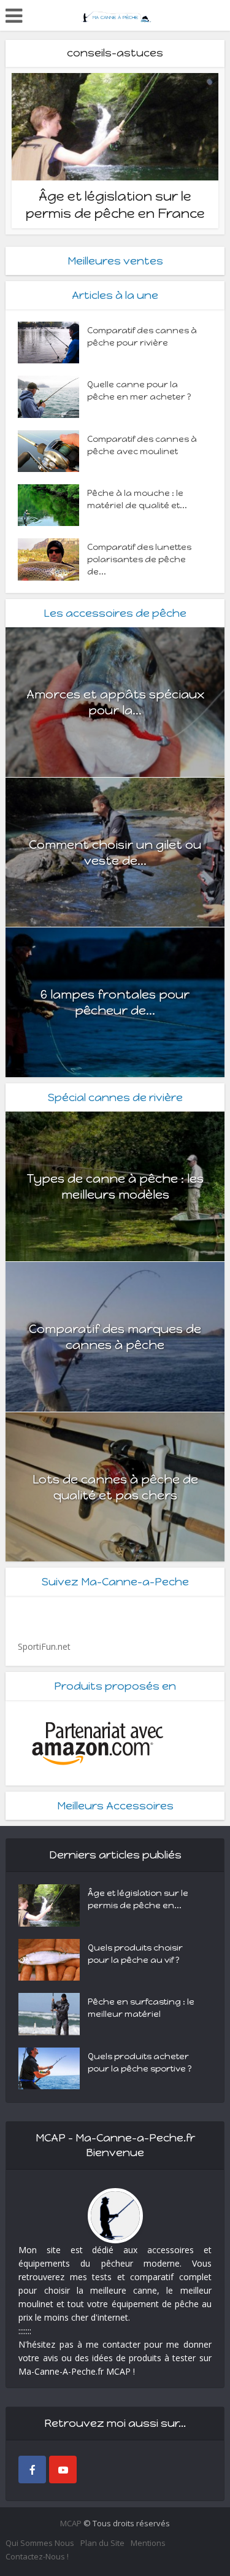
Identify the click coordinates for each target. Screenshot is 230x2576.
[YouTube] (63, 2470)
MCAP (71, 2523)
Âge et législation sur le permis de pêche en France (115, 205)
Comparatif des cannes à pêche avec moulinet (142, 445)
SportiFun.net (44, 1646)
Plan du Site (102, 2543)
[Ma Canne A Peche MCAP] (115, 14)
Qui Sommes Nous (40, 2543)
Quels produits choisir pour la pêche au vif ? (135, 1954)
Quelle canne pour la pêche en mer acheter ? (139, 391)
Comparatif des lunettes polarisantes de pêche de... (139, 559)
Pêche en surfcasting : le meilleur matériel (141, 2008)
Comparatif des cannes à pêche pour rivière (142, 337)
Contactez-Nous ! (37, 2556)
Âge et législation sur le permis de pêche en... (138, 1899)
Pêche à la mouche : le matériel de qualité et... (137, 499)
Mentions (148, 2543)
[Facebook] (32, 2470)
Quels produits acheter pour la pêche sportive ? (140, 2063)
